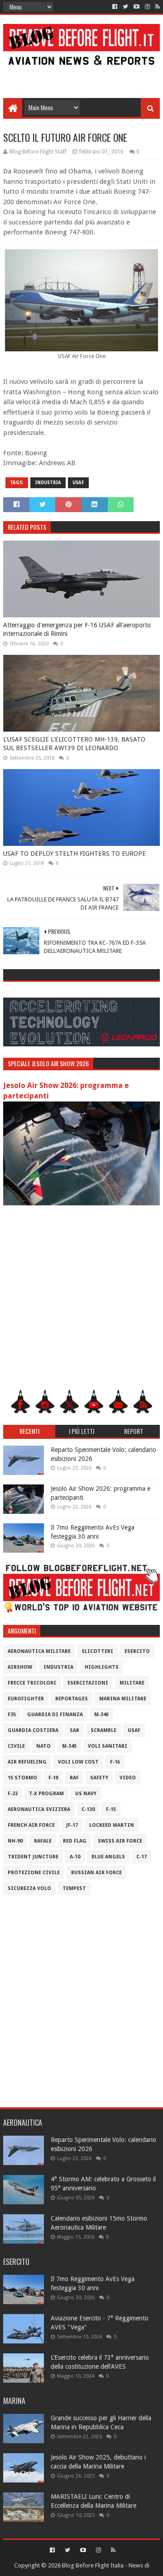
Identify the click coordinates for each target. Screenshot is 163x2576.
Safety (99, 1778)
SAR (74, 1730)
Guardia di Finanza (55, 1715)
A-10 (75, 1857)
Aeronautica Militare (39, 1651)
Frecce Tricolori (32, 1683)
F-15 (111, 1809)
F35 (12, 1715)
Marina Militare (123, 1699)
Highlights (102, 1667)
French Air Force (31, 1825)
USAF (78, 483)
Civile (16, 1746)
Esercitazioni (88, 1683)
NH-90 (15, 1841)
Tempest (74, 1888)
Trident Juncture (33, 1857)
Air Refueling (27, 1762)
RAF (74, 1778)
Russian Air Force (96, 1873)
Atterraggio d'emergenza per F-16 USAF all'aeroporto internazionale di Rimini (77, 630)
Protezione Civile (34, 1873)
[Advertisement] (81, 78)
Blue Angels (108, 1857)
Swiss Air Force (120, 1841)
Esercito (137, 1651)
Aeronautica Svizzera (39, 1809)
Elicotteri (98, 1651)
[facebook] (115, 7)
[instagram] (147, 7)
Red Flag (75, 1841)
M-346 (101, 1715)
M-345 (69, 1746)
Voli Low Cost (78, 1762)
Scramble (103, 1730)
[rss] (157, 7)
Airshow (20, 1667)
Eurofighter (26, 1699)
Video (128, 1778)
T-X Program (46, 1794)
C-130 (88, 1809)
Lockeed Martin (112, 1825)
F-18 (53, 1778)
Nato (43, 1746)
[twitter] (125, 7)
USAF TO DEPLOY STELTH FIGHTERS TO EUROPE (74, 854)
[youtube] (137, 7)
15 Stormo (22, 1778)
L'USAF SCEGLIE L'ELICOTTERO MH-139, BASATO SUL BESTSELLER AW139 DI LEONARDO (74, 744)
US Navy (86, 1794)
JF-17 (72, 1825)
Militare (132, 1683)
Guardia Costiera (33, 1730)
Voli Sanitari (108, 1746)
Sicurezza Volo (29, 1888)
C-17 (141, 1857)
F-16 (115, 1762)
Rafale (43, 1841)
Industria (48, 483)
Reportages (72, 1699)
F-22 (13, 1794)
